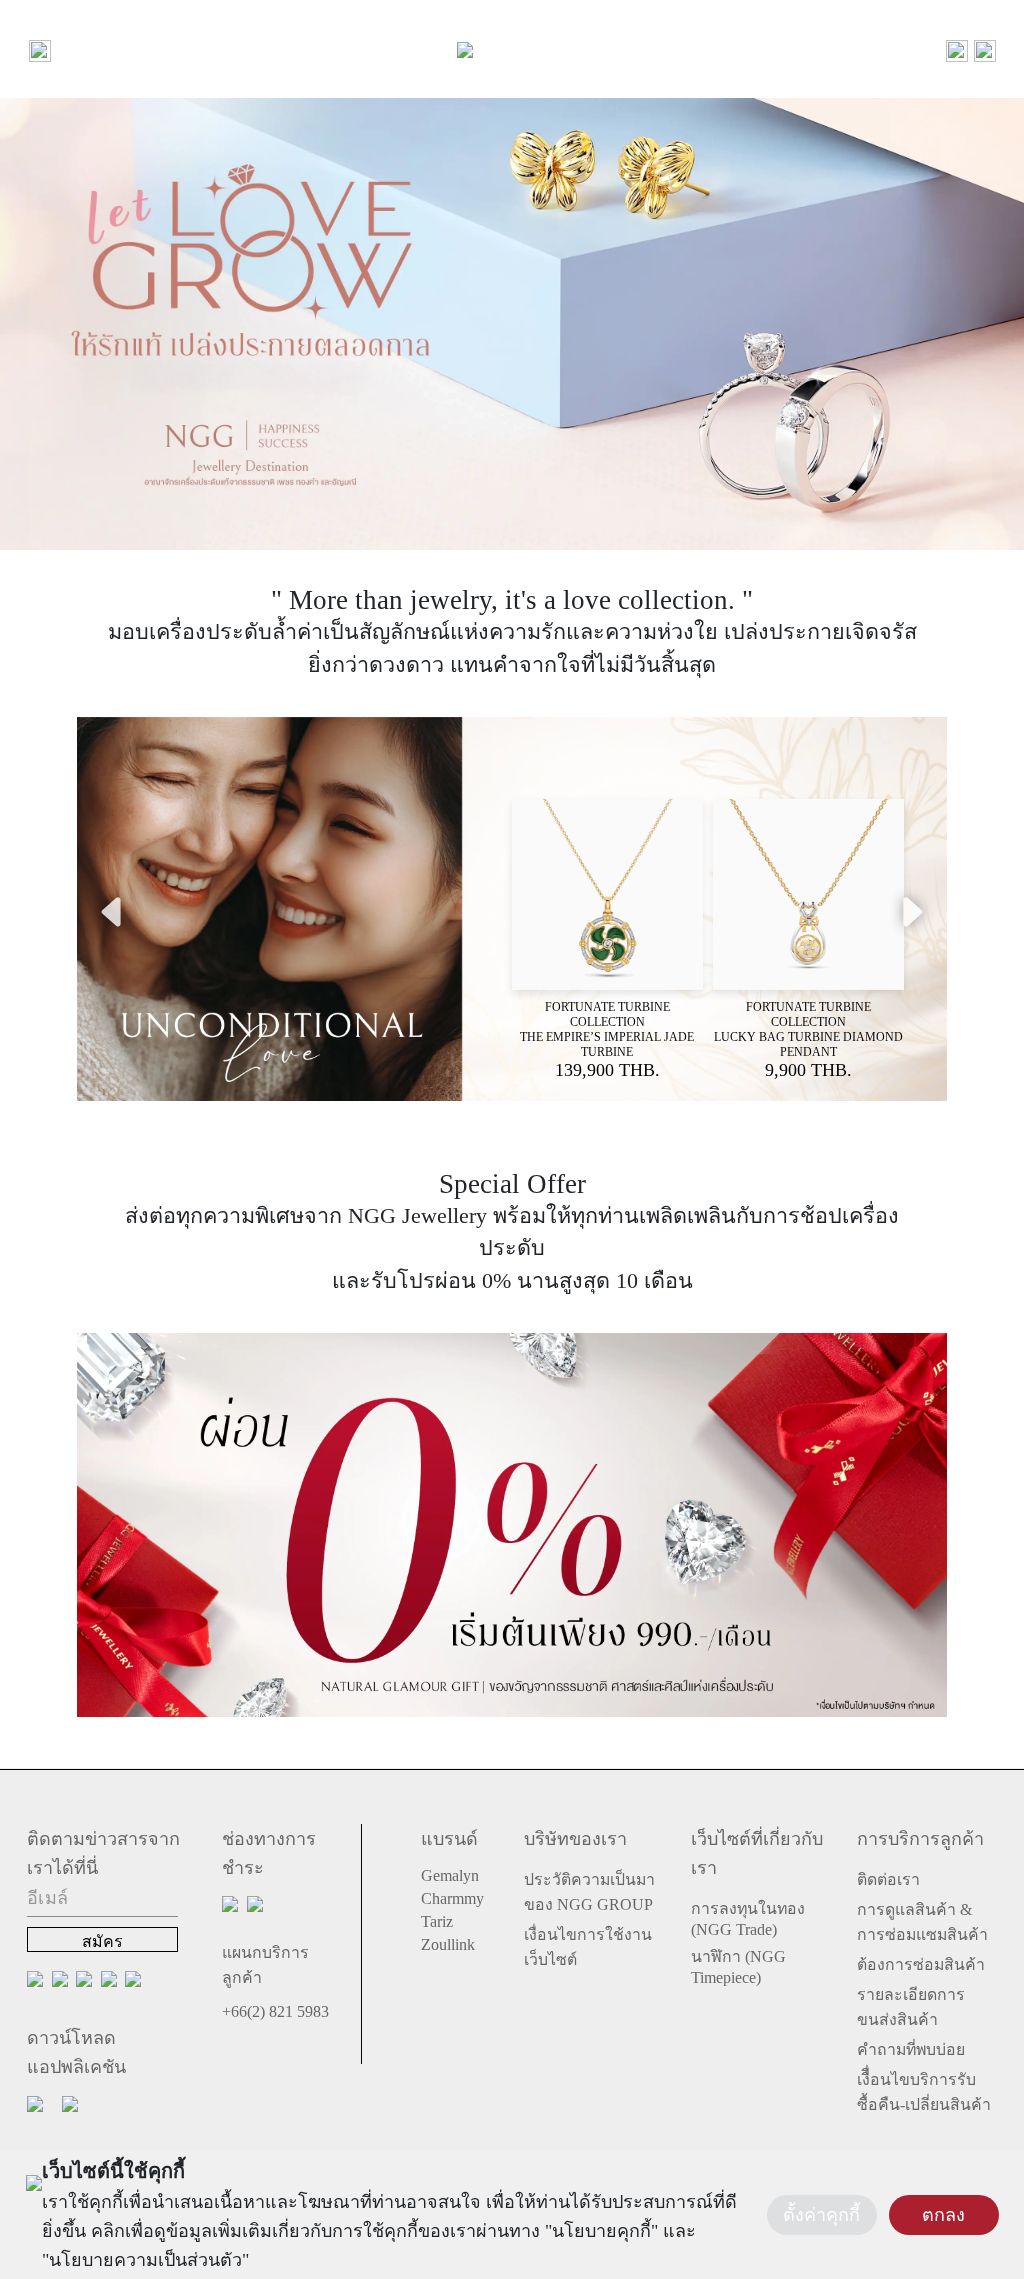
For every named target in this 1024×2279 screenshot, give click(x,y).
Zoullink (448, 1944)
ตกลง (943, 2215)
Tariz (437, 1921)
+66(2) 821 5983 (275, 2011)
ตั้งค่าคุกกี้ (821, 2215)
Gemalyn (450, 1875)
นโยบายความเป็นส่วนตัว (145, 2260)
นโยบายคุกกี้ (601, 2231)
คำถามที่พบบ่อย (911, 2049)
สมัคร (102, 1941)
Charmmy (452, 1898)
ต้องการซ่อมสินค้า (921, 1964)
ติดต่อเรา (888, 1879)
